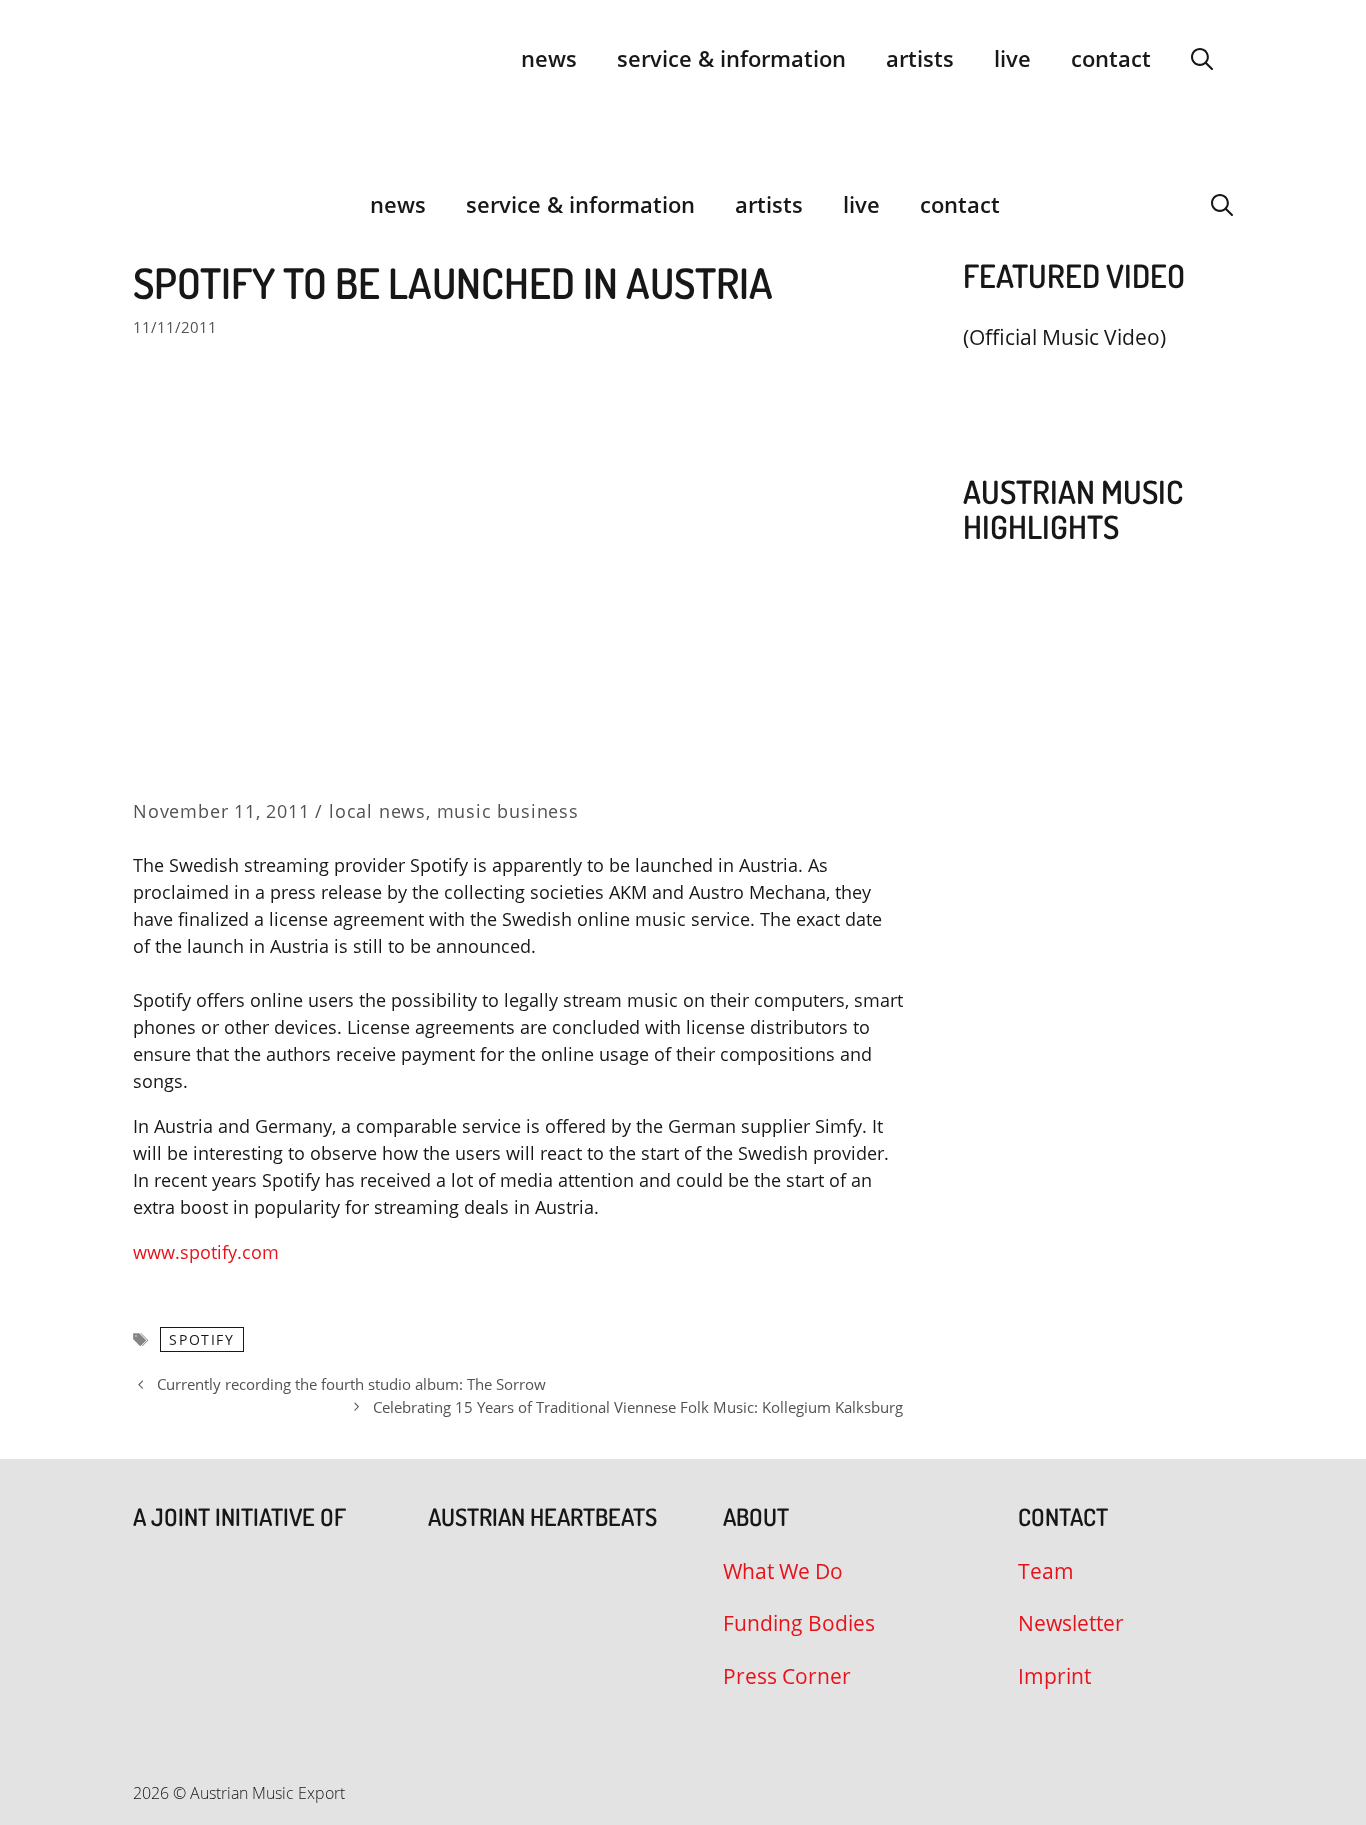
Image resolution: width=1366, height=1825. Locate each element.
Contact (1111, 58)
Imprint (1054, 1676)
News (549, 58)
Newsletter (1071, 1623)
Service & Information (731, 58)
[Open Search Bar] (1202, 58)
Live (1012, 58)
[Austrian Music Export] (146, 204)
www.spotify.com (206, 1252)
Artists (920, 58)
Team (1046, 1571)
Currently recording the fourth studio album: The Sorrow (351, 1384)
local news (377, 811)
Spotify (201, 1339)
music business (508, 811)
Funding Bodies (799, 1623)
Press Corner (787, 1676)
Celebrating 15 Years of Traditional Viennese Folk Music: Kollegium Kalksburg (638, 1407)
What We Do (783, 1571)
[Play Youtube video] (1088, 384)
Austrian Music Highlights (1073, 509)
